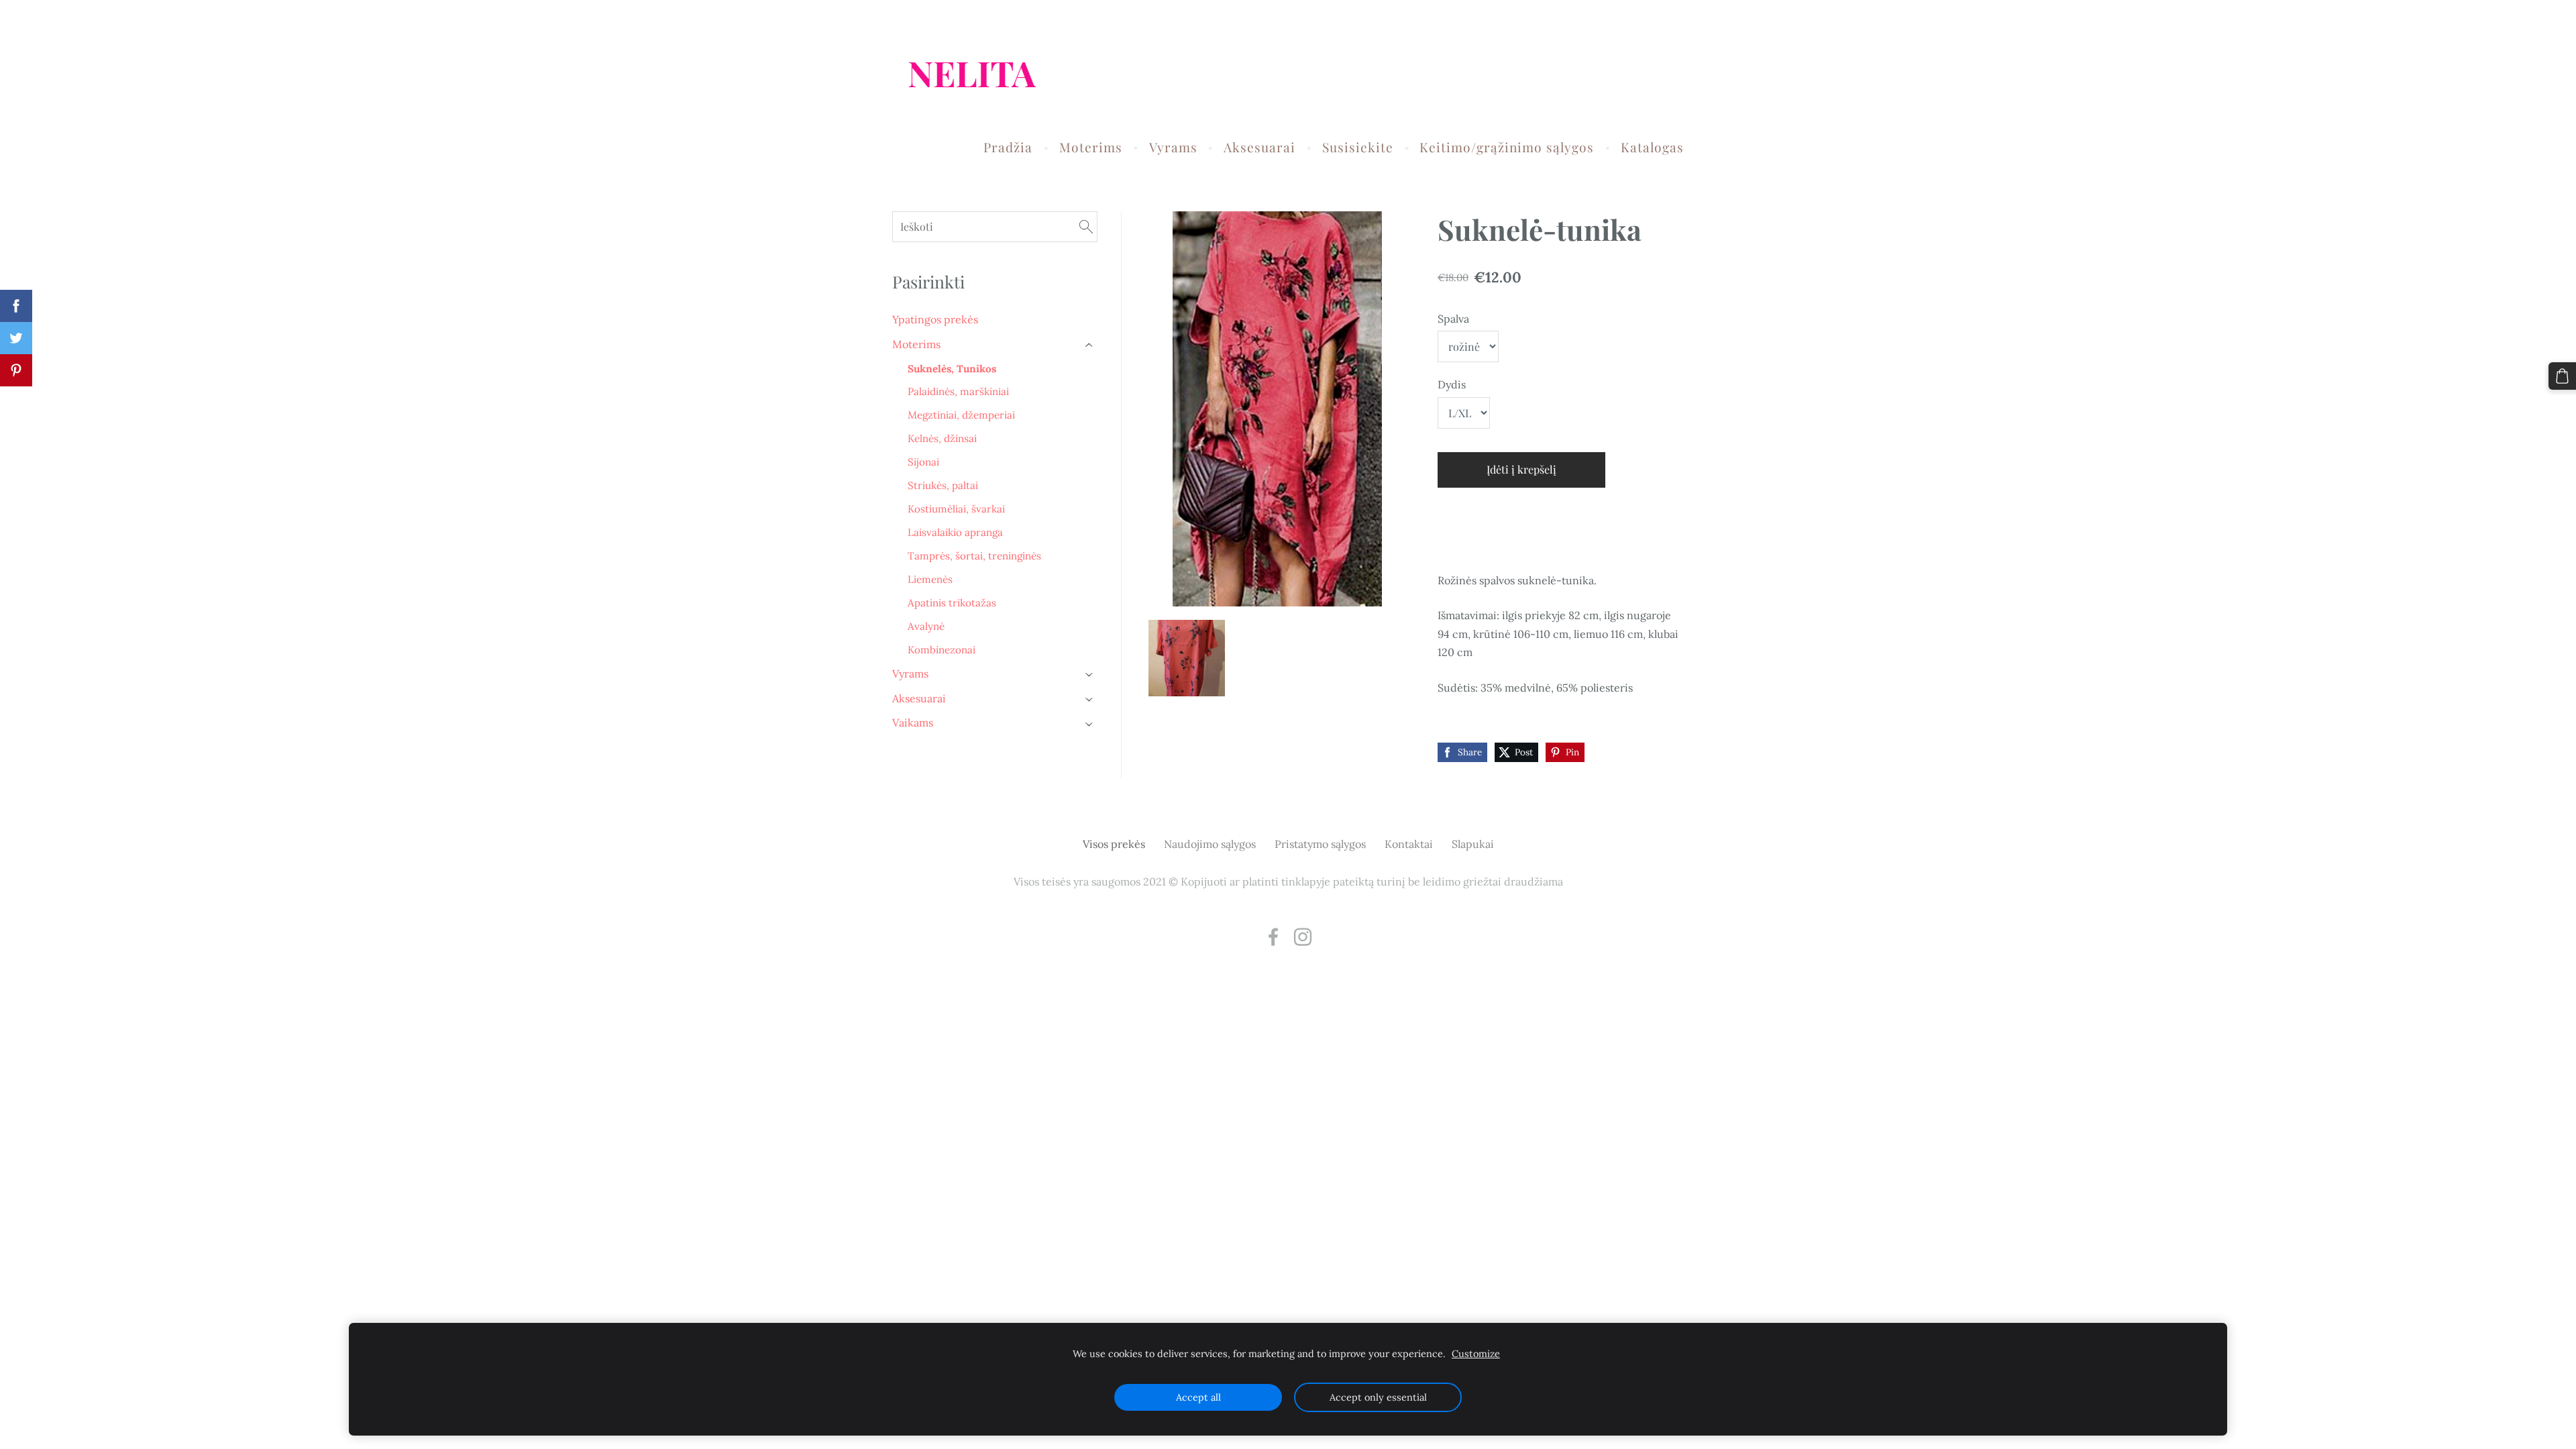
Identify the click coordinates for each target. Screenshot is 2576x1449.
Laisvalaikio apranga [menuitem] (955, 532)
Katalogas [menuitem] (1652, 147)
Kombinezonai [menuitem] (942, 650)
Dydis (1452, 384)
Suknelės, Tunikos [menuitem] (952, 369)
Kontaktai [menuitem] (1409, 844)
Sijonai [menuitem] (923, 462)
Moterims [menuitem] (1091, 147)
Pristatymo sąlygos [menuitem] (1320, 844)
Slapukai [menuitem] (1473, 844)
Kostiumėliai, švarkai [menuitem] (956, 509)
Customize (1476, 1354)
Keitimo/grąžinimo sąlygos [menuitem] (1507, 147)
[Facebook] (1273, 937)
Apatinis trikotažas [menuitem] (952, 603)
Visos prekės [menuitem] (1114, 844)
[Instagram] (1303, 937)
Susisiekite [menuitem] (1358, 147)
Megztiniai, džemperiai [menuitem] (961, 415)
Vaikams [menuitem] (913, 722)
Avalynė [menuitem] (926, 626)
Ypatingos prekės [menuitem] (935, 319)
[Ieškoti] (1086, 226)
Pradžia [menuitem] (1008, 147)
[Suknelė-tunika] (1187, 658)
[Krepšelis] (2562, 376)
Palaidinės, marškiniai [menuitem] (958, 391)
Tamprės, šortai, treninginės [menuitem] (974, 556)
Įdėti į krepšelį (1521, 469)
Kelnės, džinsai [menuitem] (942, 438)
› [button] (1090, 345)
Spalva (1453, 319)
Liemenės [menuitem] (930, 579)
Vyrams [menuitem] (1173, 147)
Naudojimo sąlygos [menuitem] (1210, 844)
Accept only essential (1378, 1397)
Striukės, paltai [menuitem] (943, 485)
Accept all (1198, 1397)
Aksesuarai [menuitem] (1259, 147)
